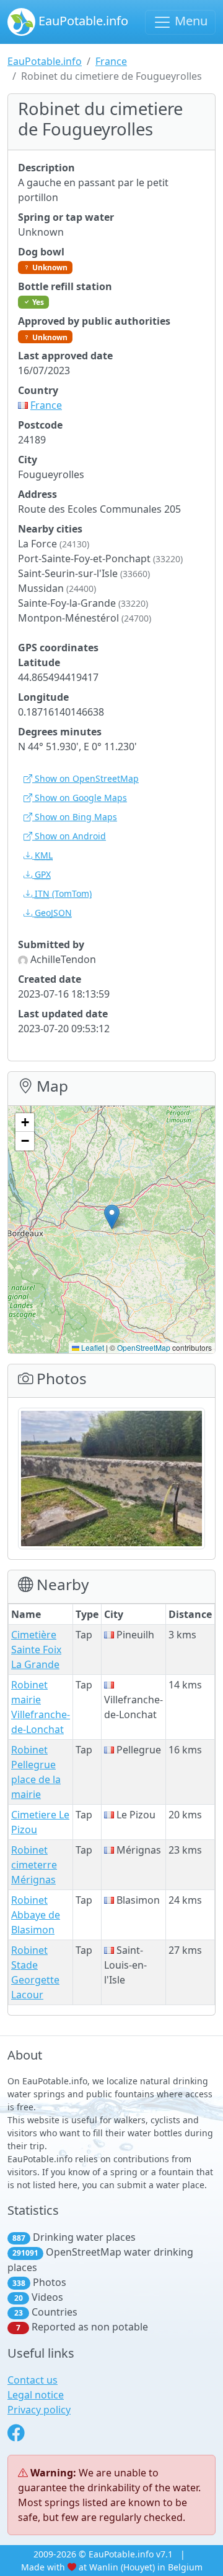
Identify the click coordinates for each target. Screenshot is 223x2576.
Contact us (33, 2380)
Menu (190, 21)
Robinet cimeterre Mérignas (34, 1865)
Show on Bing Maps (75, 817)
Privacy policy (39, 2410)
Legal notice (36, 2395)
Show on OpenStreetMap (85, 778)
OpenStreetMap (144, 1347)
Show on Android (69, 836)
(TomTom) (63, 893)
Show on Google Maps (80, 798)
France (111, 61)
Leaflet (92, 1347)
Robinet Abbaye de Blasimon (36, 1915)
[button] (112, 1217)
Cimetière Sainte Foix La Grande (36, 1650)
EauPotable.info (82, 21)
